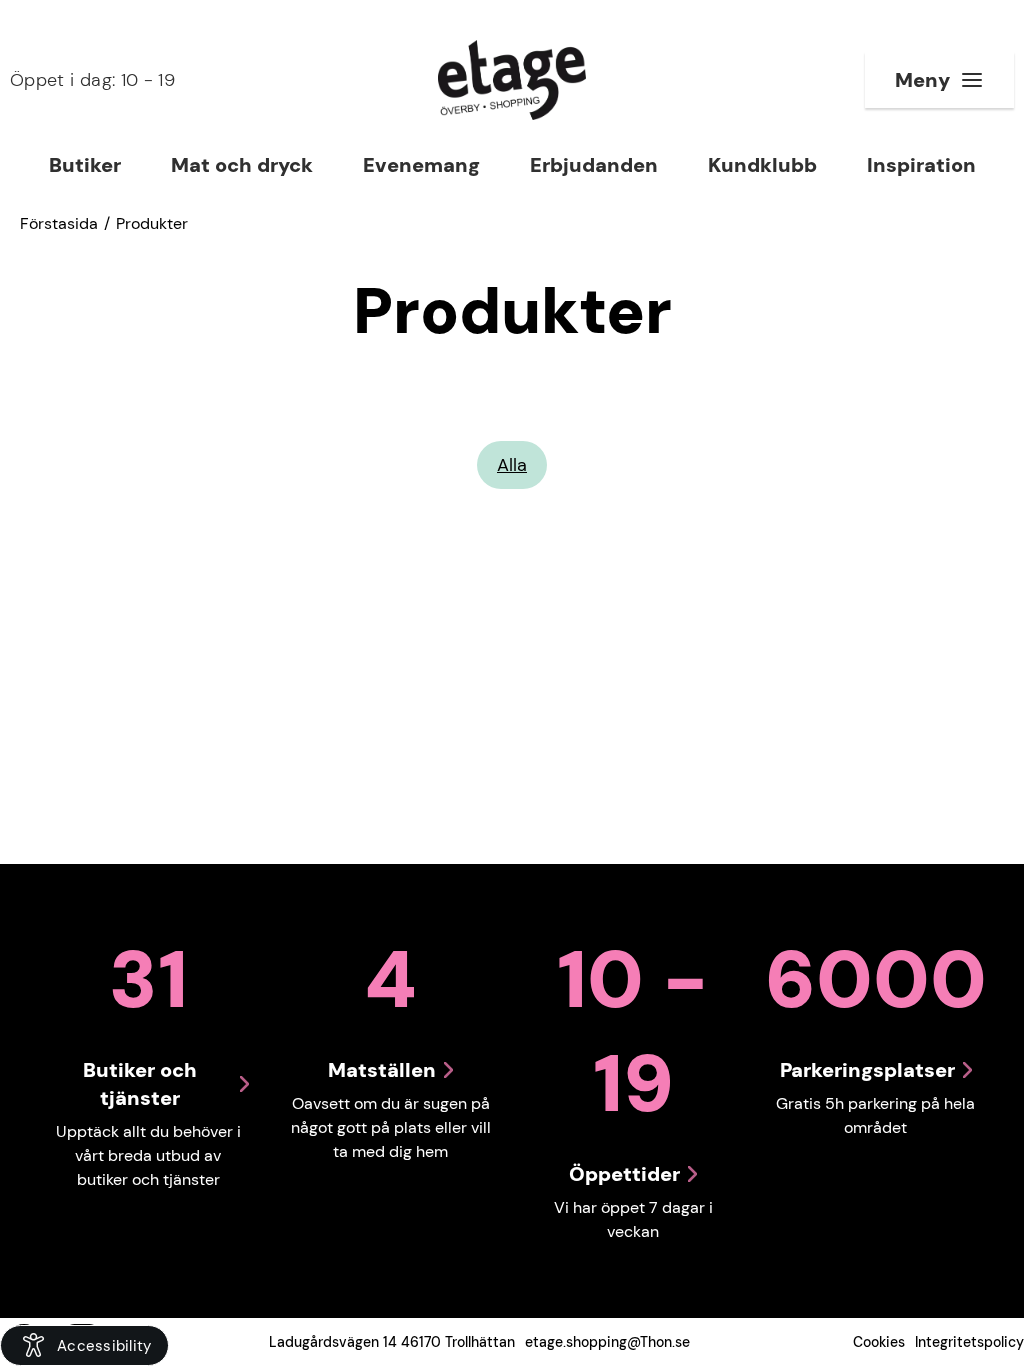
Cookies (879, 1342)
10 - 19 (92, 80)
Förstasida (59, 223)
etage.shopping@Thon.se (607, 1342)
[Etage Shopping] (512, 80)
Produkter (152, 223)
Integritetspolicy (969, 1342)
